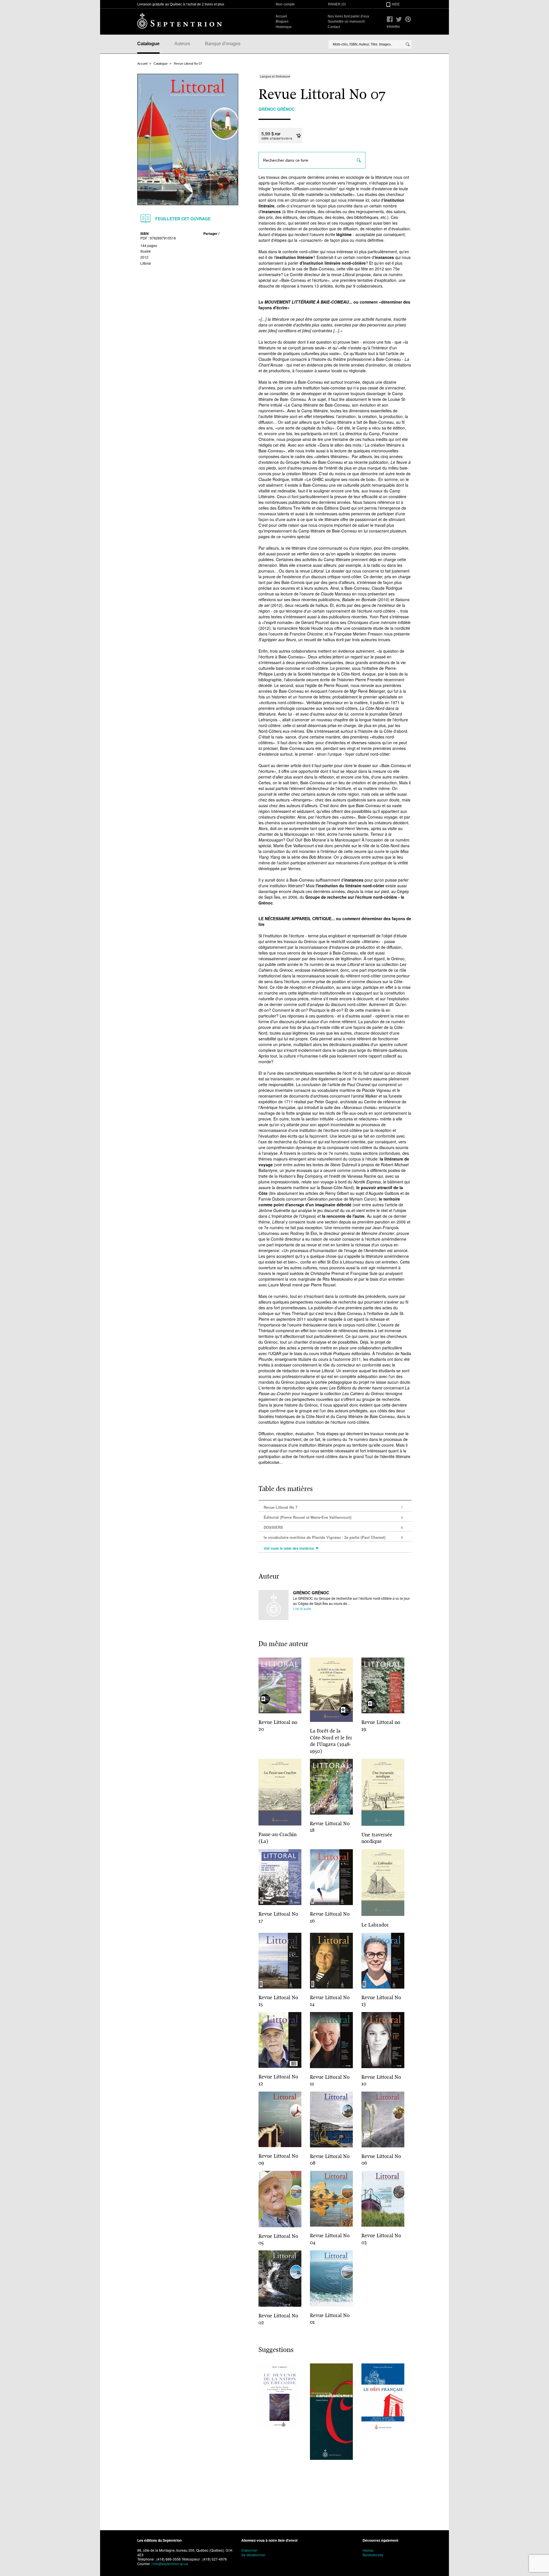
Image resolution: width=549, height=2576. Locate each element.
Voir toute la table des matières (289, 1549)
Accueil (281, 16)
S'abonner (249, 2550)
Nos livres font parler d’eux (348, 16)
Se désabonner (253, 2555)
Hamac (368, 2550)
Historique (284, 27)
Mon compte (285, 4)
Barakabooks (373, 2555)
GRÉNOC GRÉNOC (311, 1593)
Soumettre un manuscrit (346, 21)
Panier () (337, 4)
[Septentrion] (180, 21)
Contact (334, 27)
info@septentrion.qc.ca (170, 2564)
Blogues (282, 21)
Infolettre (393, 27)
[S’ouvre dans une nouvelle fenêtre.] (390, 19)
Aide (396, 4)
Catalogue (148, 44)
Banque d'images (223, 44)
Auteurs (182, 44)
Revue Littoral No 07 (188, 64)
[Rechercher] (408, 44)
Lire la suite (302, 1608)
